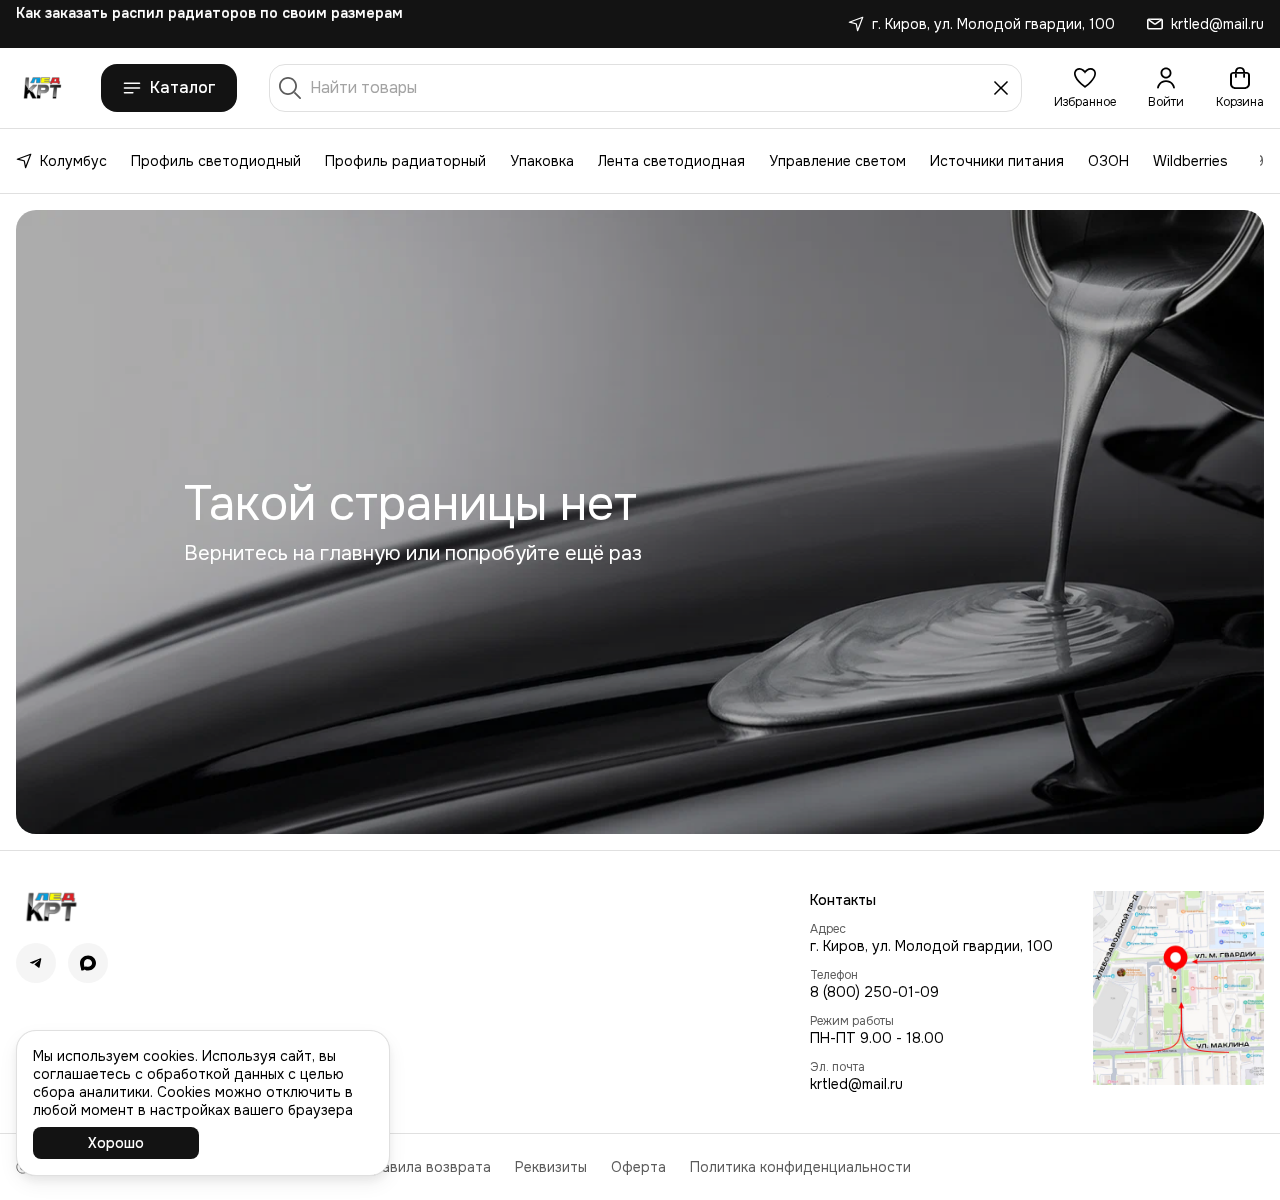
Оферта (638, 1167)
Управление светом (837, 161)
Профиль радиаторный (405, 161)
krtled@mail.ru (856, 1084)
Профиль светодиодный (216, 161)
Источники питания (997, 161)
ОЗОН (1108, 161)
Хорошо (116, 1143)
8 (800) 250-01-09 (874, 992)
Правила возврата (427, 1167)
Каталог (183, 87)
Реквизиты (551, 1167)
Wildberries (1190, 161)
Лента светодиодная (671, 161)
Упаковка (542, 161)
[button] (1085, 88)
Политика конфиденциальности (800, 1167)
